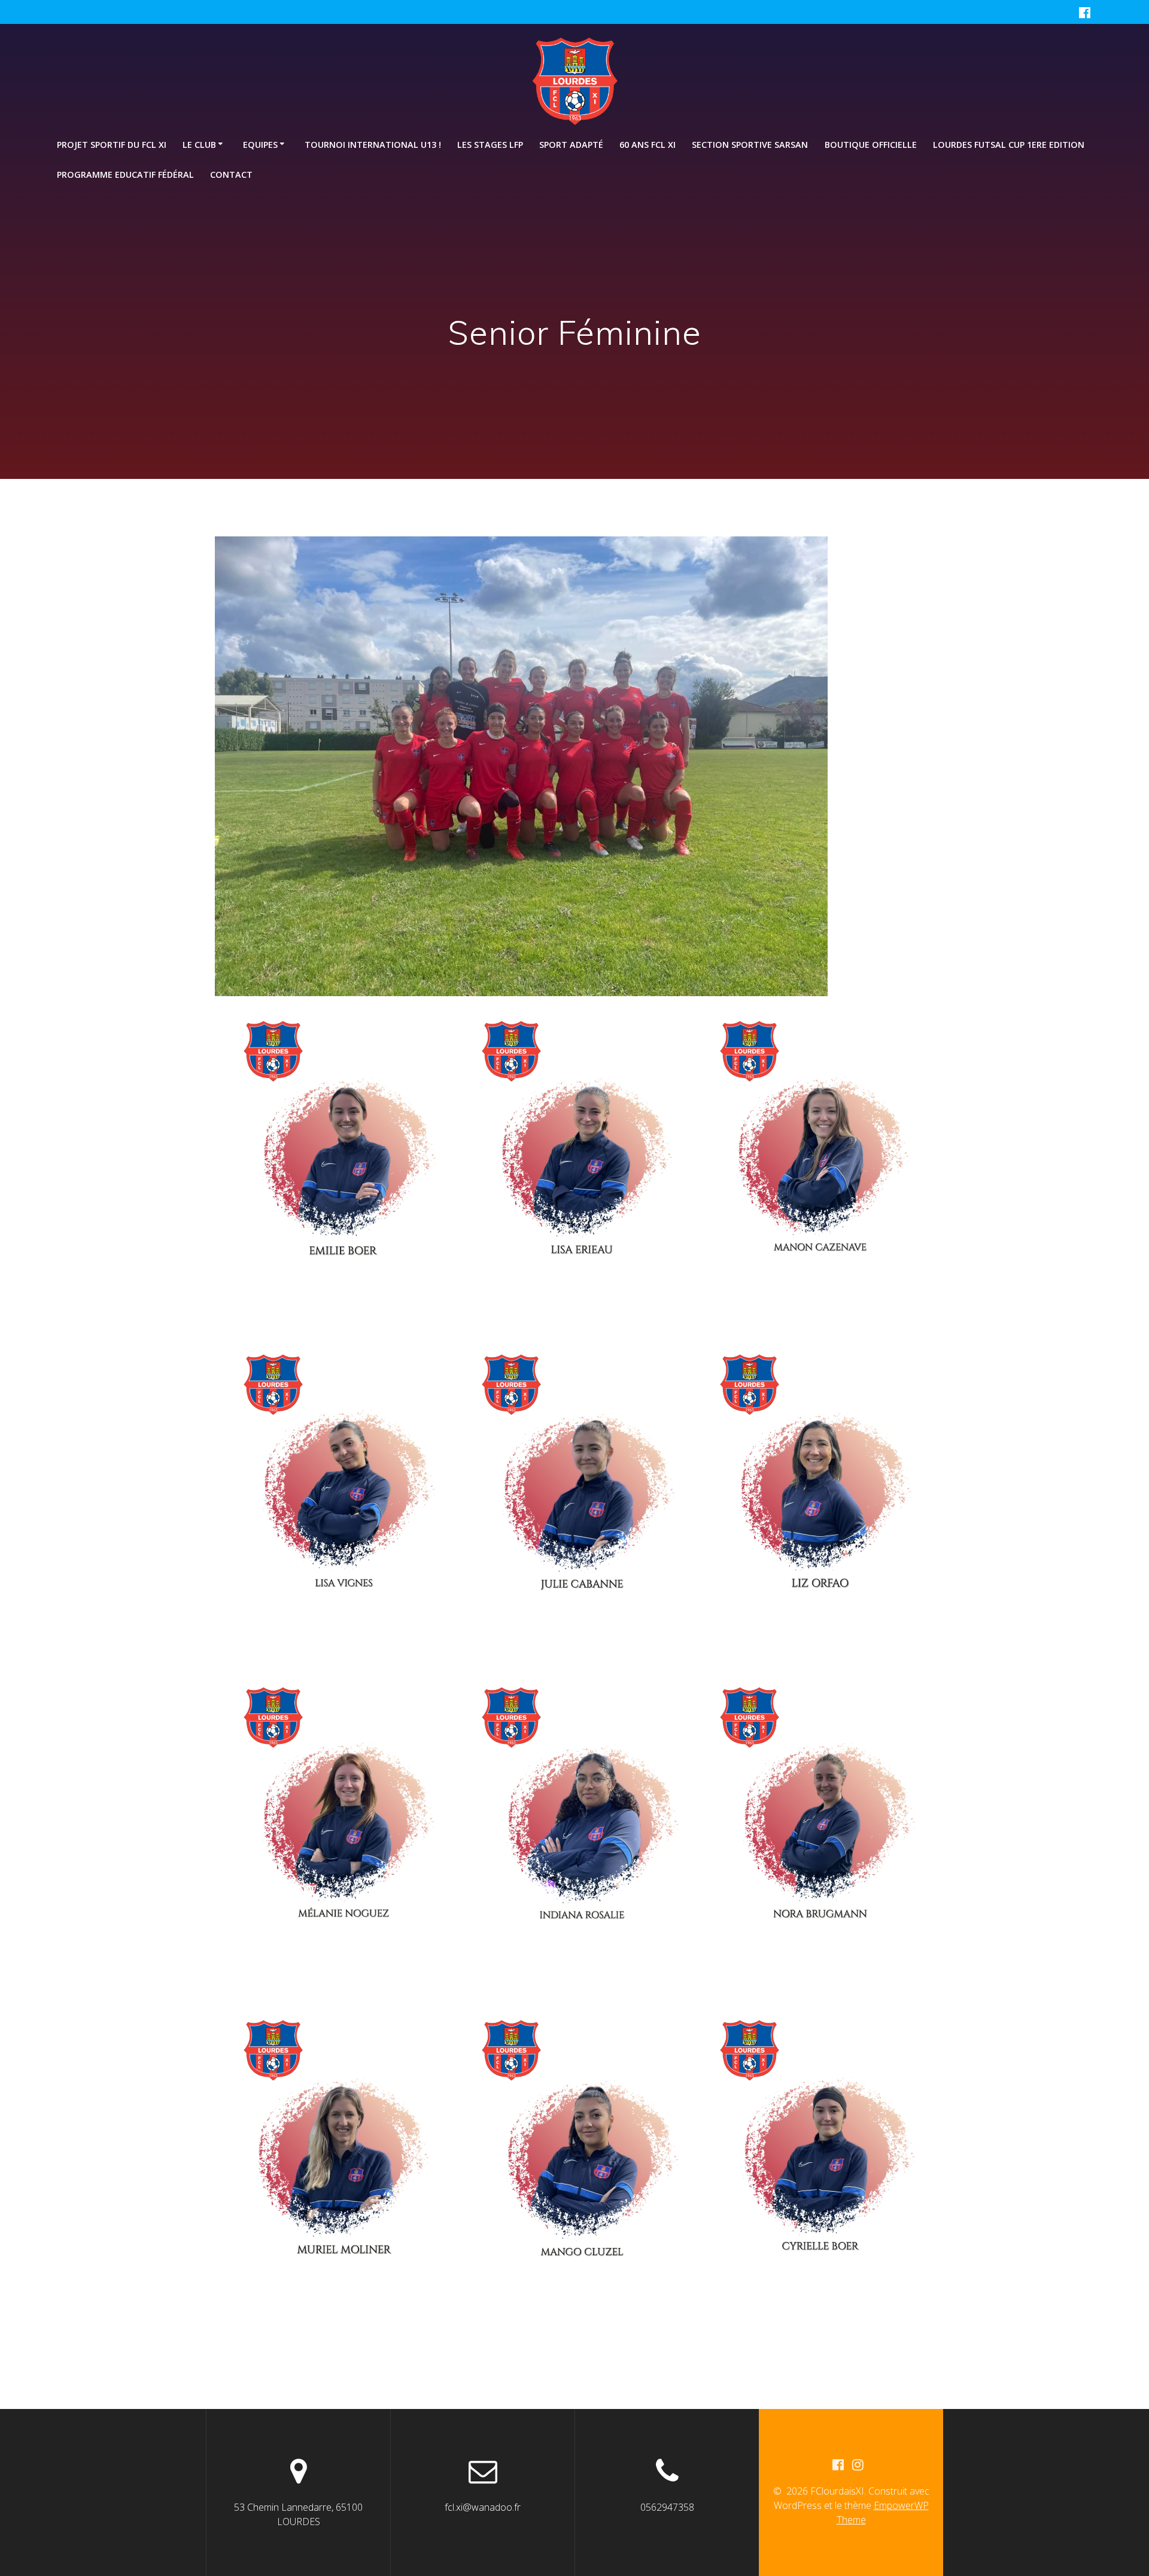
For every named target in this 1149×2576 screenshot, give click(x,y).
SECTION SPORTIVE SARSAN (750, 145)
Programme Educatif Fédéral (125, 175)
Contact (231, 175)
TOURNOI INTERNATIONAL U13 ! (373, 145)
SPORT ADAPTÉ (571, 145)
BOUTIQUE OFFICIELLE (871, 145)
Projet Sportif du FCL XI (112, 145)
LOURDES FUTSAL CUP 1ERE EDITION (1009, 145)
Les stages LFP (490, 145)
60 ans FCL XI (648, 145)
